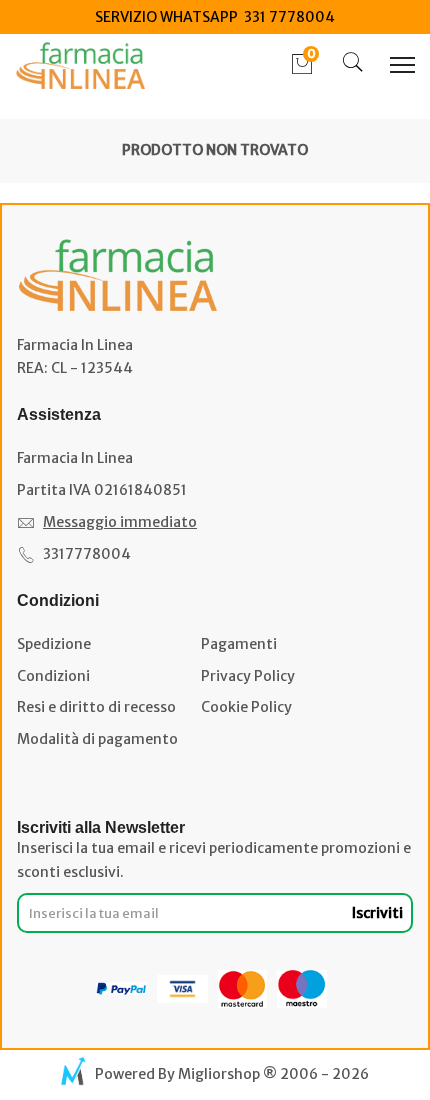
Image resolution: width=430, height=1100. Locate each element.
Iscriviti (377, 913)
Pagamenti (239, 644)
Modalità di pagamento (97, 739)
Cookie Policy (246, 707)
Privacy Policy (248, 676)
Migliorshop (219, 1074)
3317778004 (87, 554)
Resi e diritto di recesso (96, 707)
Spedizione (54, 644)
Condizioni (53, 676)
